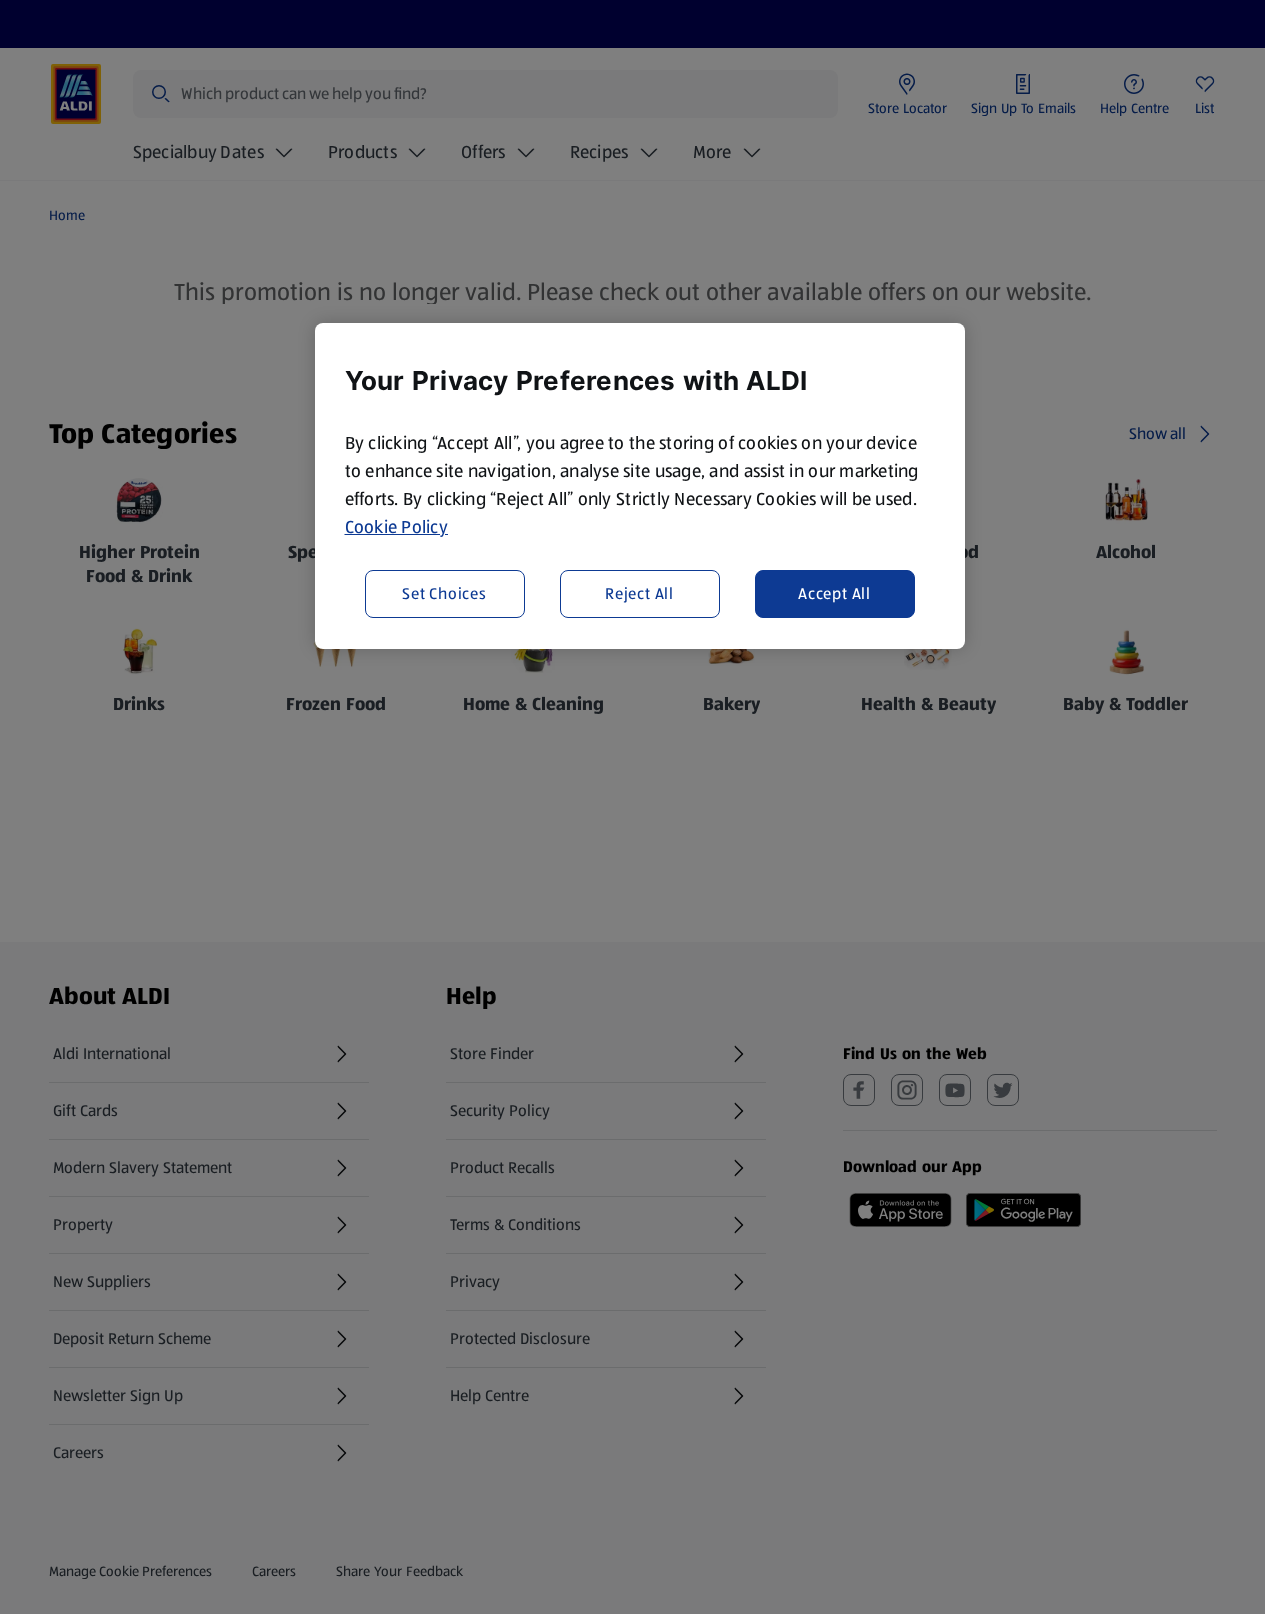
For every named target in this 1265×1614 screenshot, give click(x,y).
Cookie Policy (397, 527)
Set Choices (444, 592)
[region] (640, 486)
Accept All (834, 592)
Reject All (639, 592)
